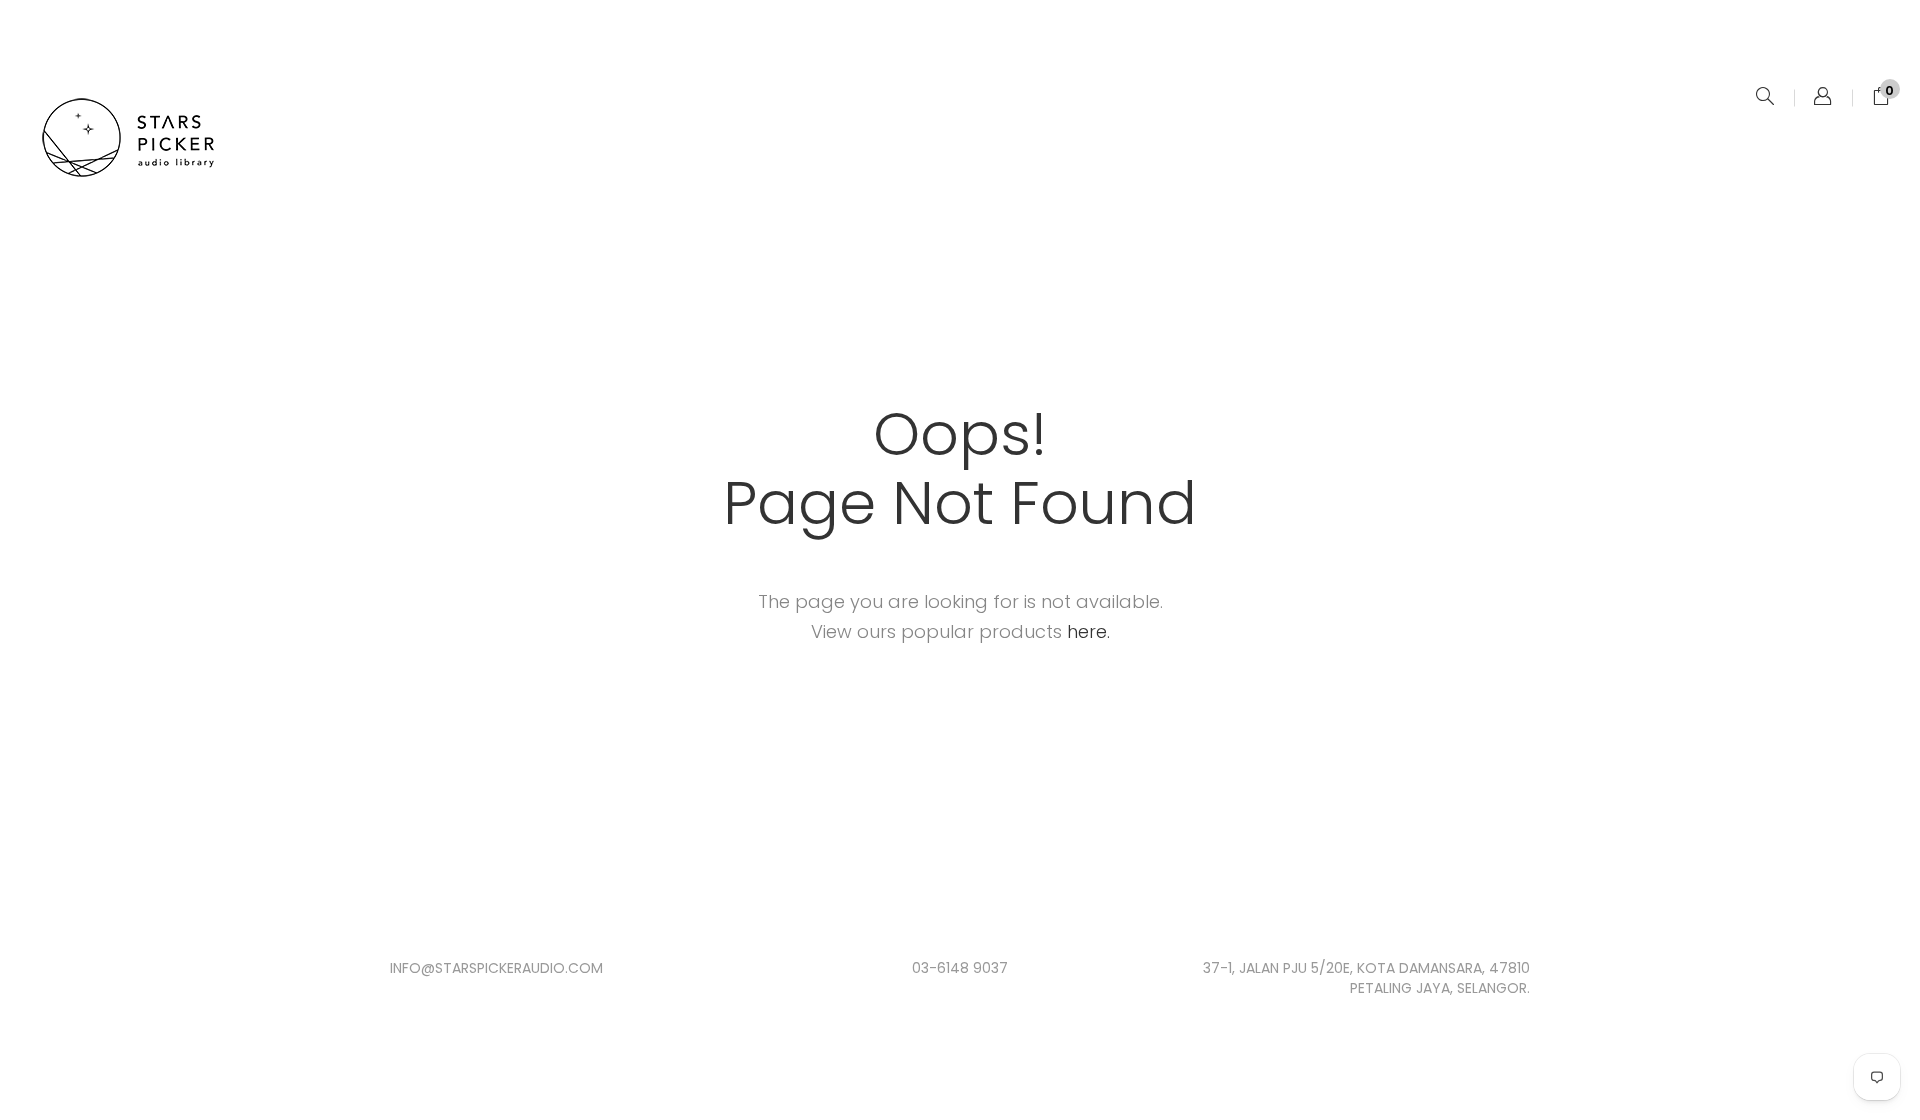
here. (1088, 631)
